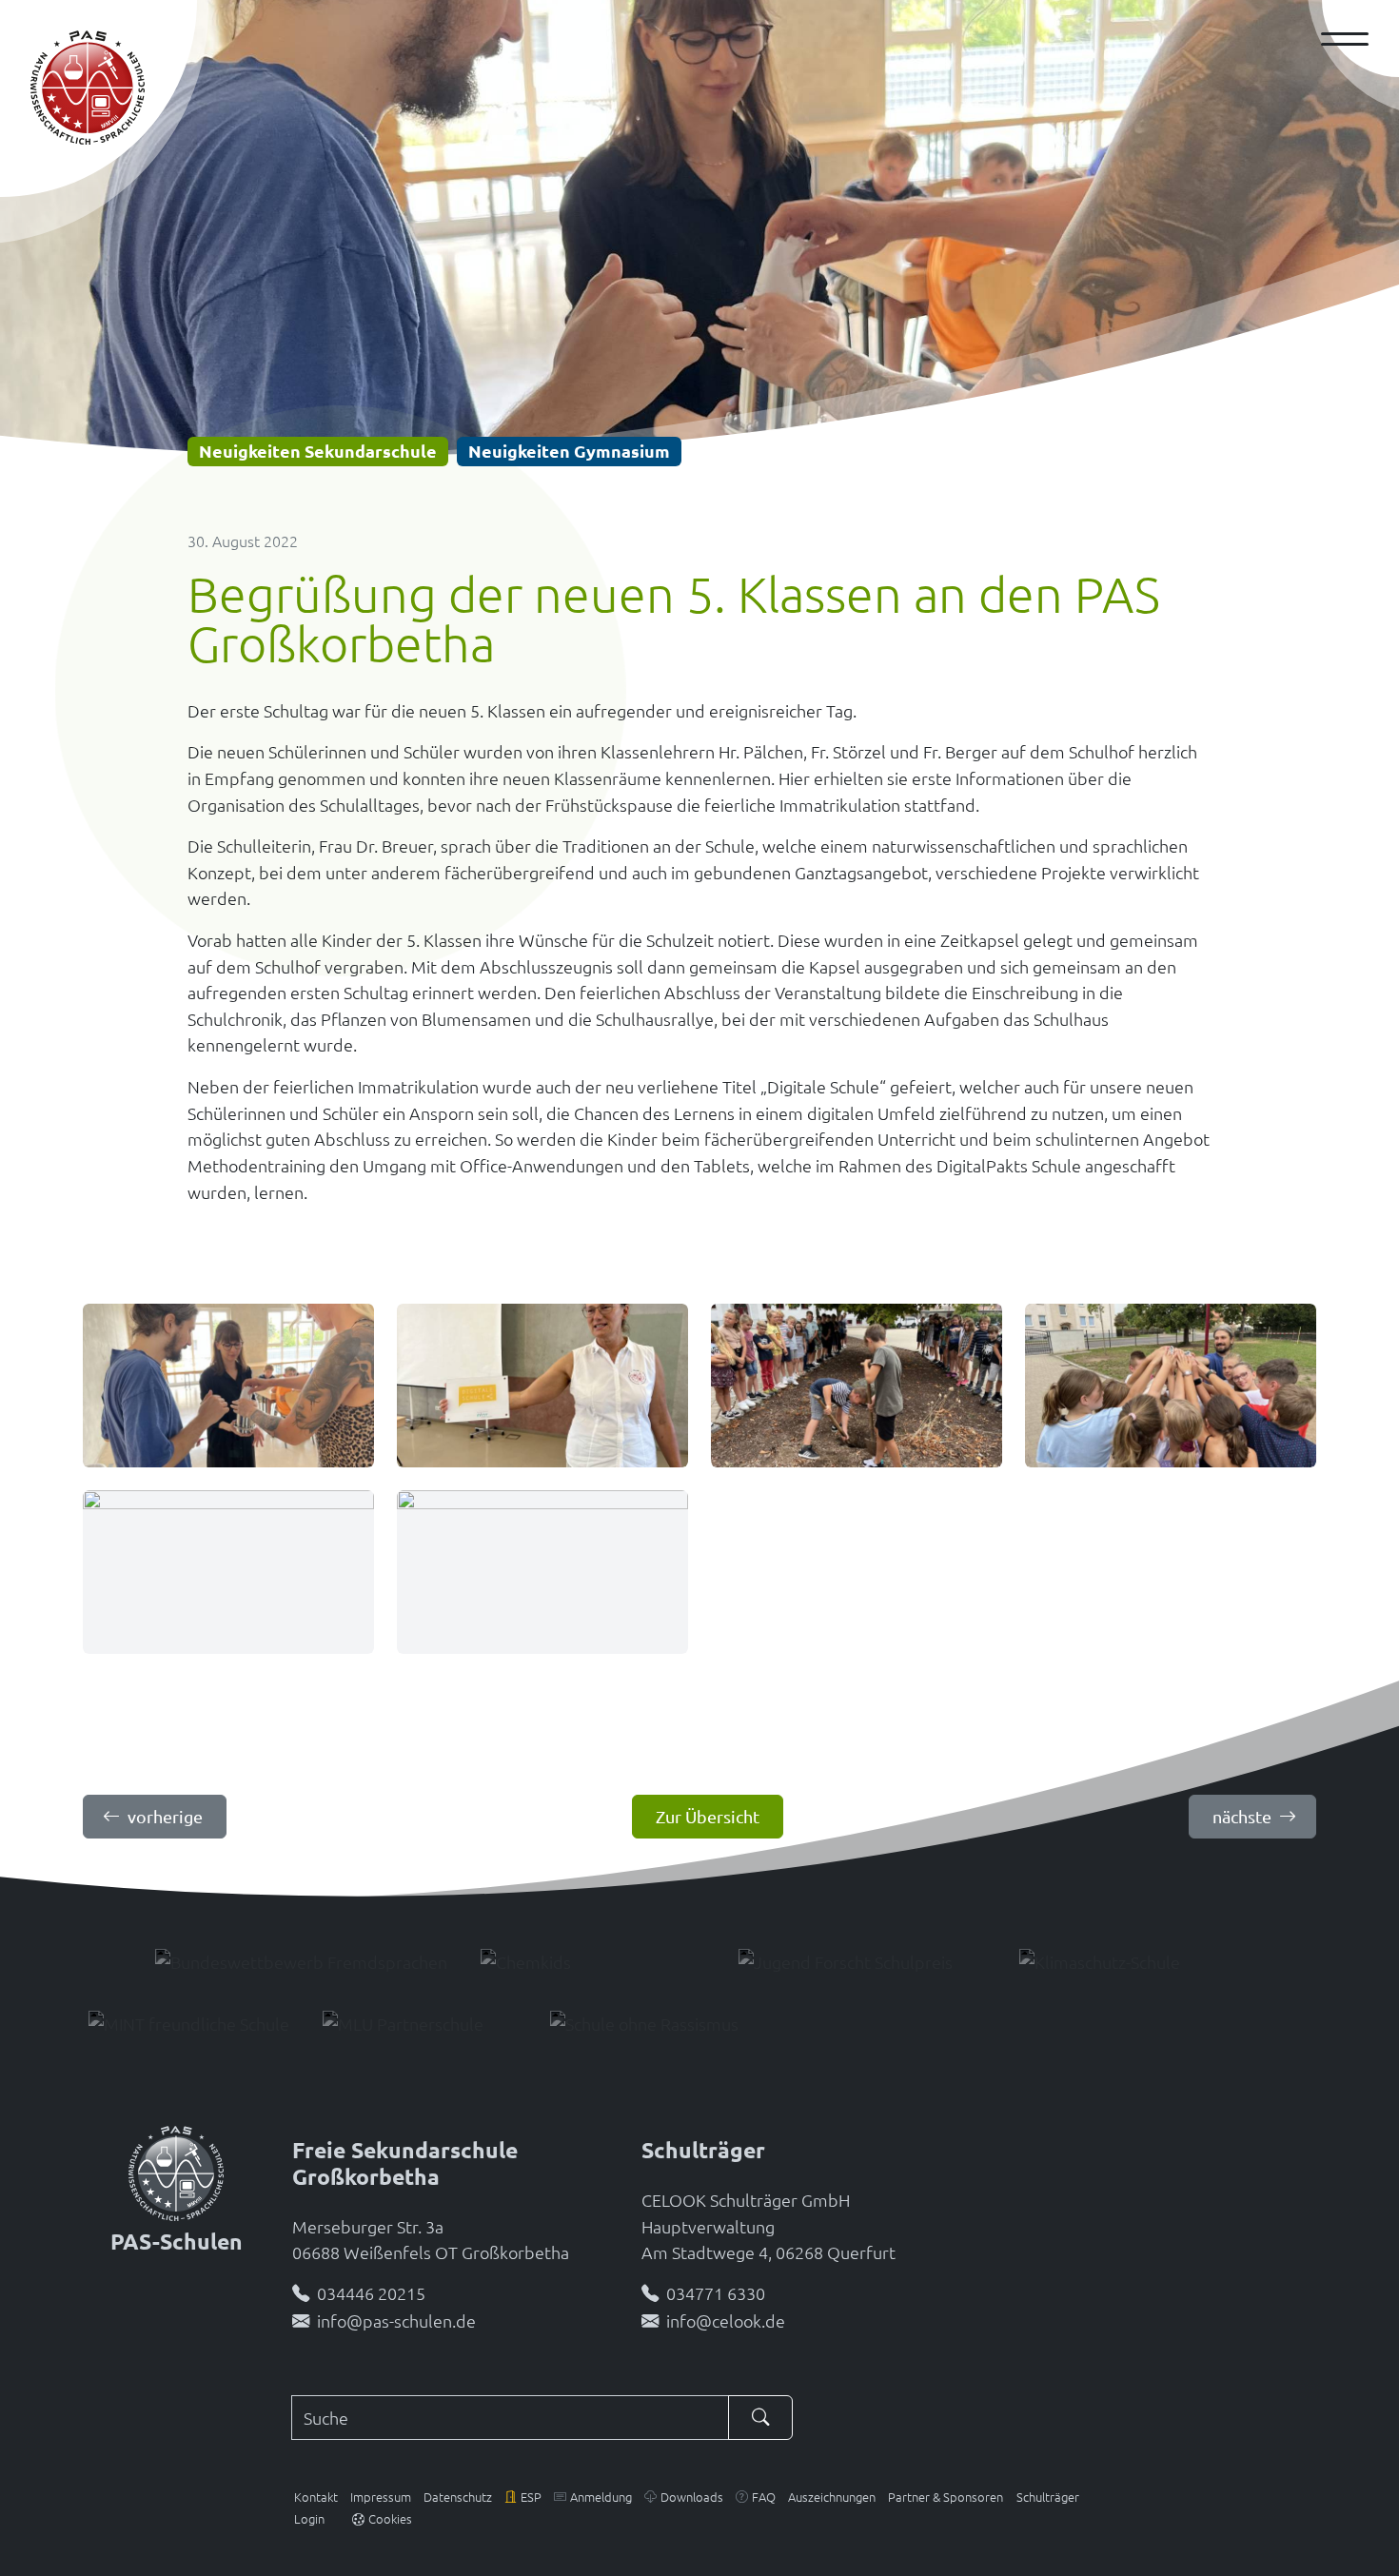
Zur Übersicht (708, 1816)
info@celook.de (726, 2320)
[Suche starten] (760, 2418)
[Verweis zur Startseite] (176, 2171)
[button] (523, 2497)
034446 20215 (371, 2293)
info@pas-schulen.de (396, 2320)
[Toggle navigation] (1352, 39)
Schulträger (1048, 2497)
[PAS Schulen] (88, 88)
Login (309, 2518)
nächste (1242, 1816)
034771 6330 (716, 2293)
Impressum (381, 2497)
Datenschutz (458, 2497)
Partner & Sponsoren (946, 2497)
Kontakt (316, 2497)
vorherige (165, 1816)
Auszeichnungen (832, 2497)
